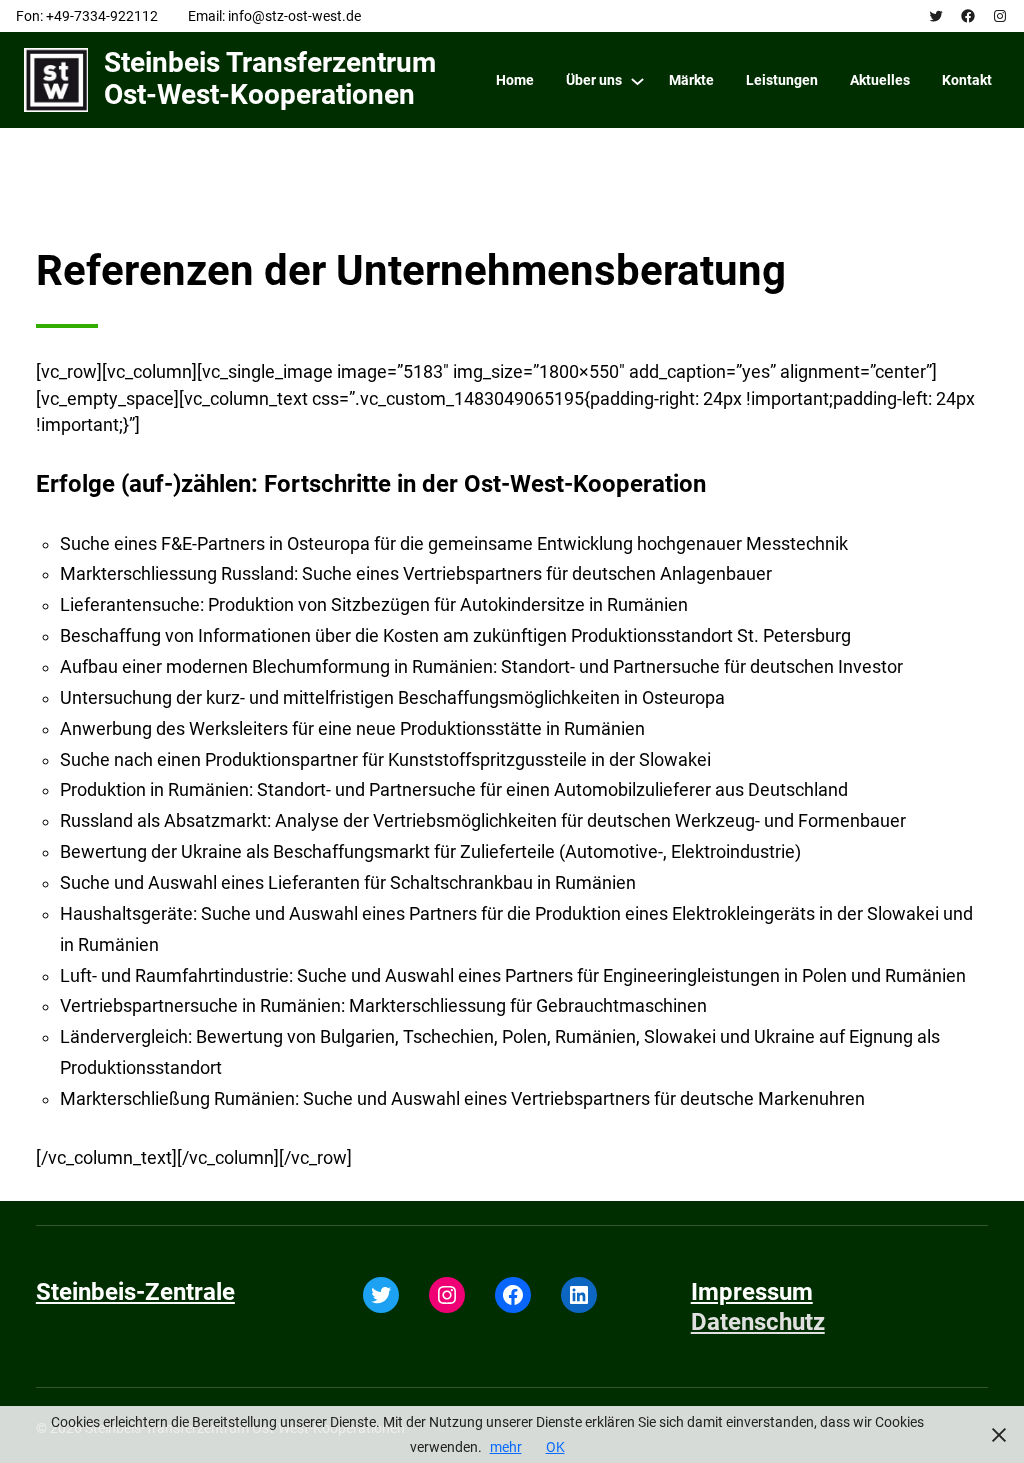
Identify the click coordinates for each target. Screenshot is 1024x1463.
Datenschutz (758, 1322)
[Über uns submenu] (637, 80)
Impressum (752, 1292)
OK (555, 1447)
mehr (506, 1447)
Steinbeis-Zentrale (135, 1292)
